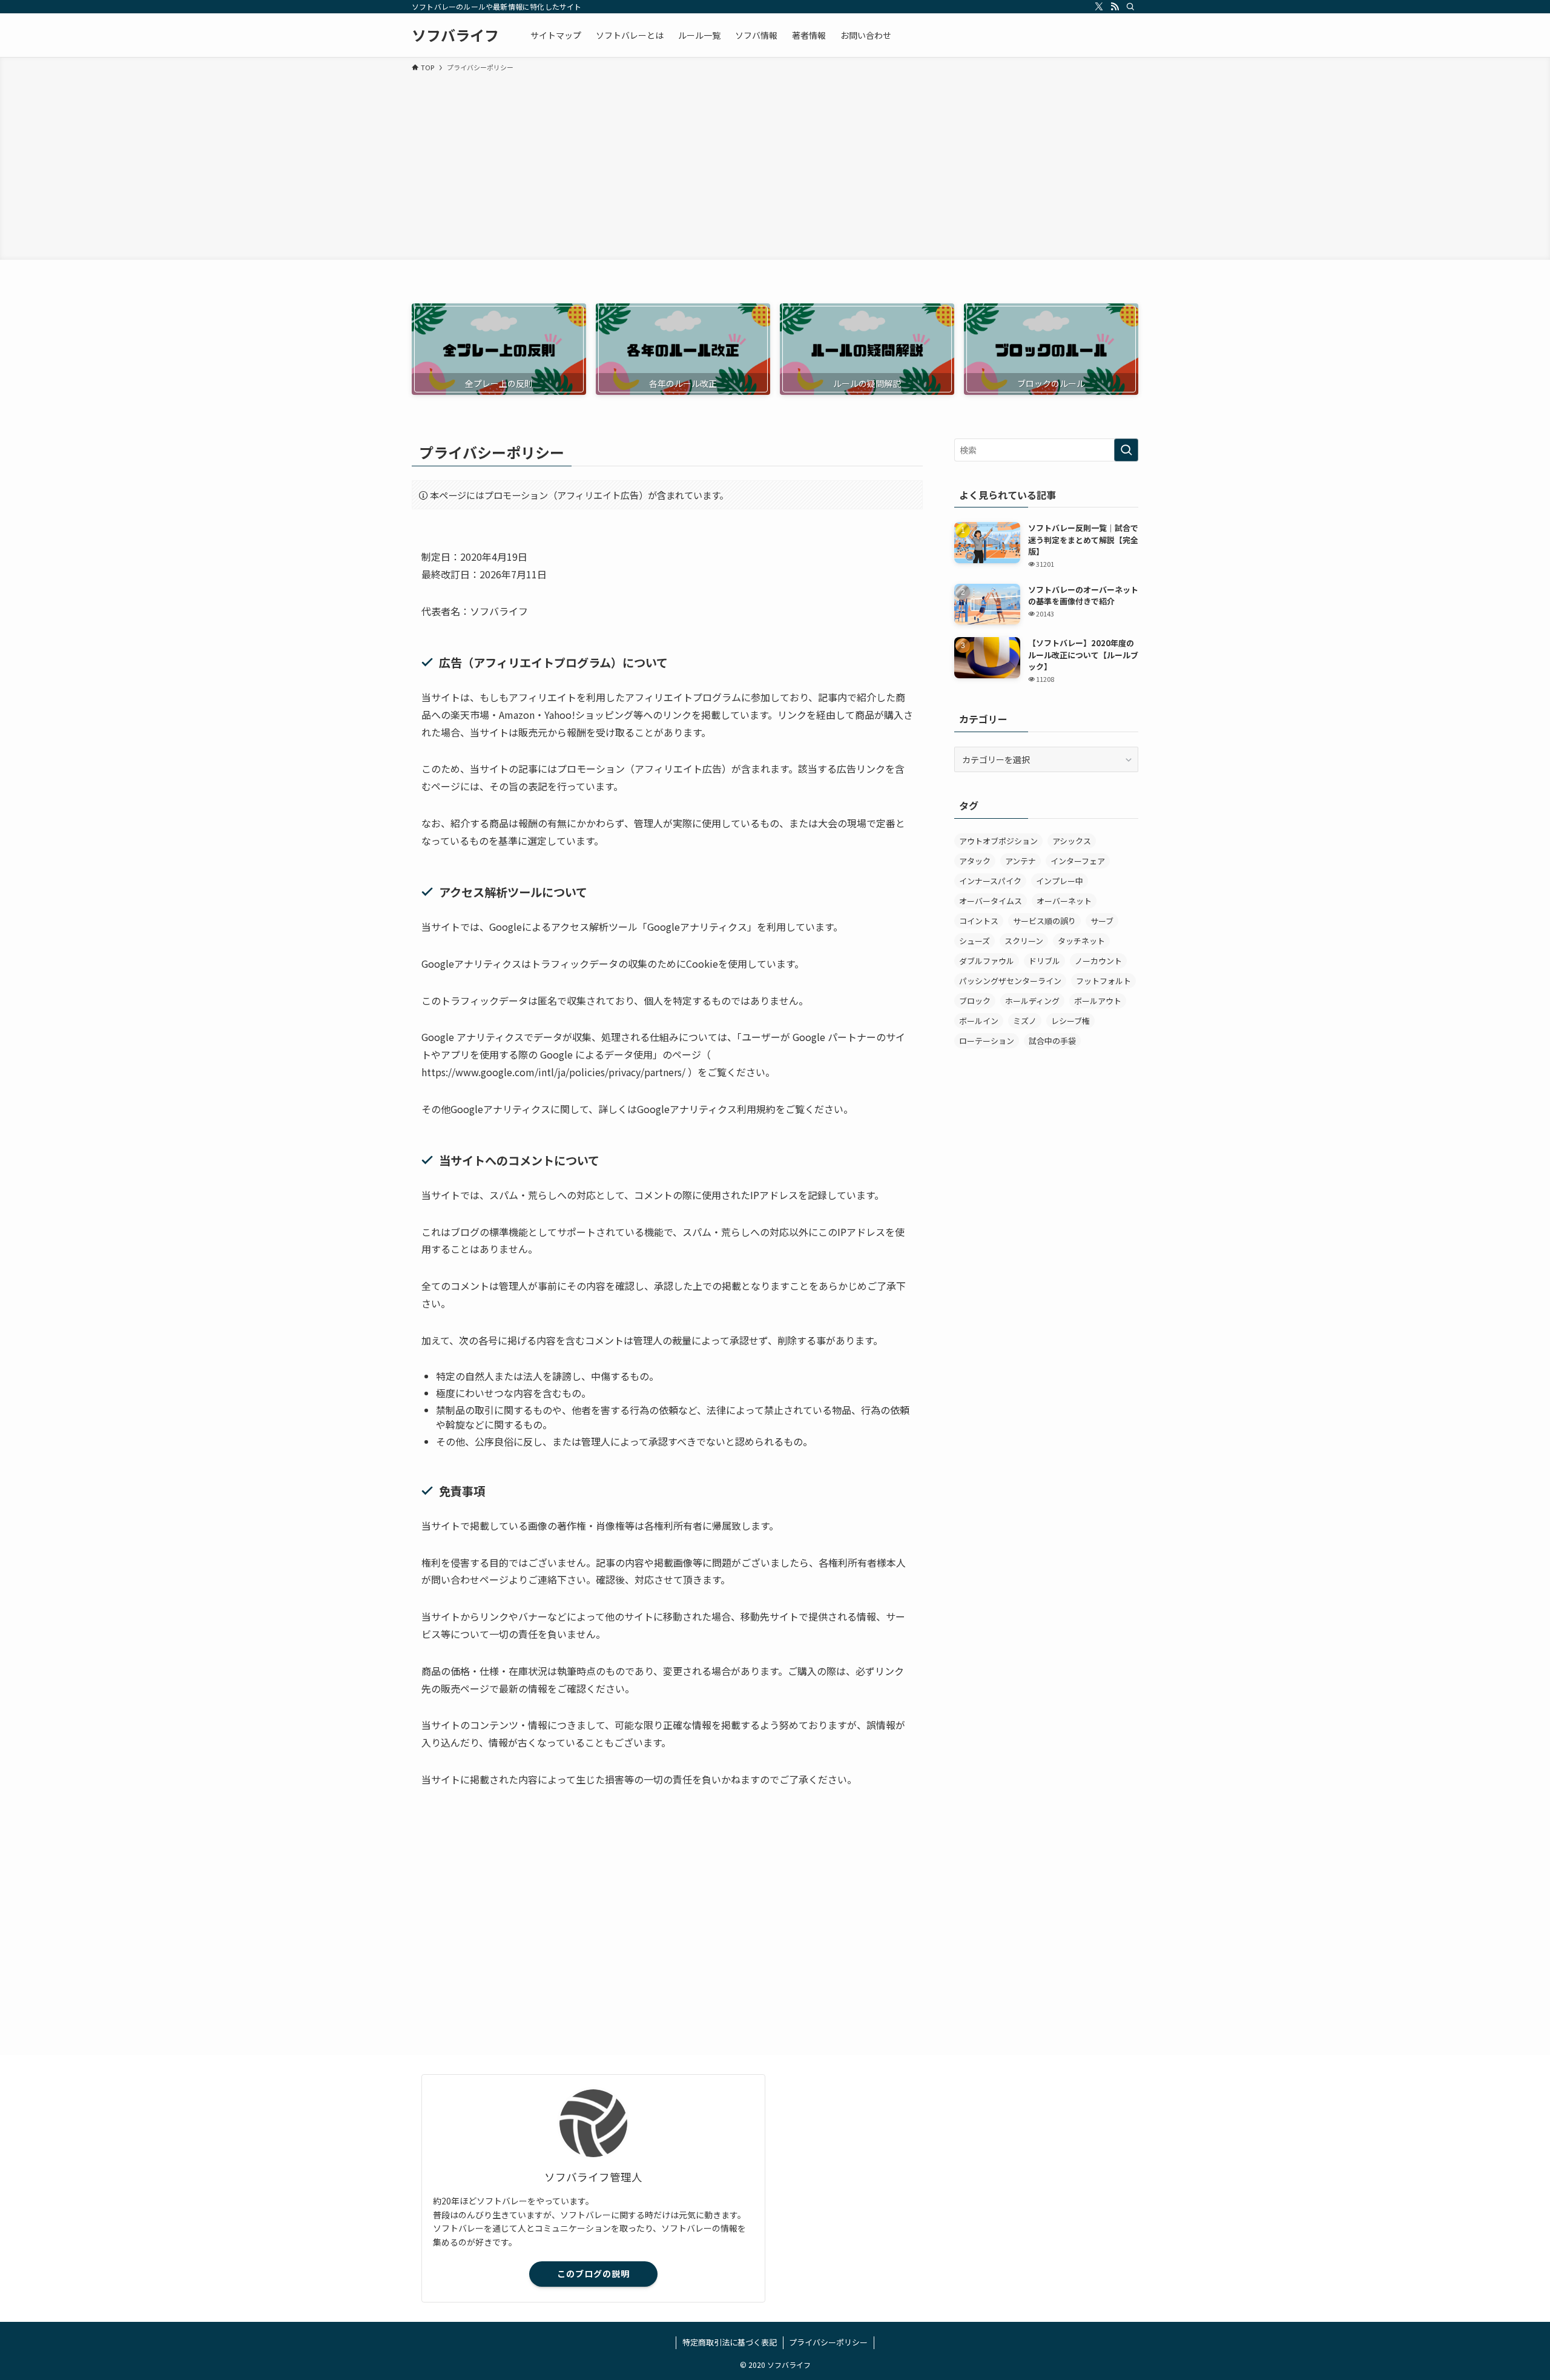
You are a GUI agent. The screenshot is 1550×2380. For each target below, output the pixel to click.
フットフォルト (1103, 981)
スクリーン (1024, 941)
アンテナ (1021, 861)
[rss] (1115, 7)
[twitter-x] (1099, 7)
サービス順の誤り (1044, 921)
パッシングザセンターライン (1010, 981)
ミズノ (1025, 1021)
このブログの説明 (593, 2273)
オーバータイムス (991, 901)
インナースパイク (990, 881)
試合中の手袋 (1052, 1041)
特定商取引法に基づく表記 (730, 2342)
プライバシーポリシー (828, 2342)
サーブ (1102, 921)
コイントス (979, 921)
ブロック (975, 1001)
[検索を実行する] (1126, 450)
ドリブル (1044, 961)
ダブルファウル (987, 961)
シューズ (975, 941)
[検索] (1130, 7)
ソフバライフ (455, 35)
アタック (975, 861)
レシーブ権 (1070, 1021)
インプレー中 (1060, 881)
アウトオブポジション (998, 841)
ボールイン (979, 1021)
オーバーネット (1064, 901)
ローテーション (987, 1041)
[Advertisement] (775, 164)
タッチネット (1081, 941)
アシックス (1072, 841)
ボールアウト (1098, 1001)
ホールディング (1032, 1001)
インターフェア (1078, 861)
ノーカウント (1098, 961)
